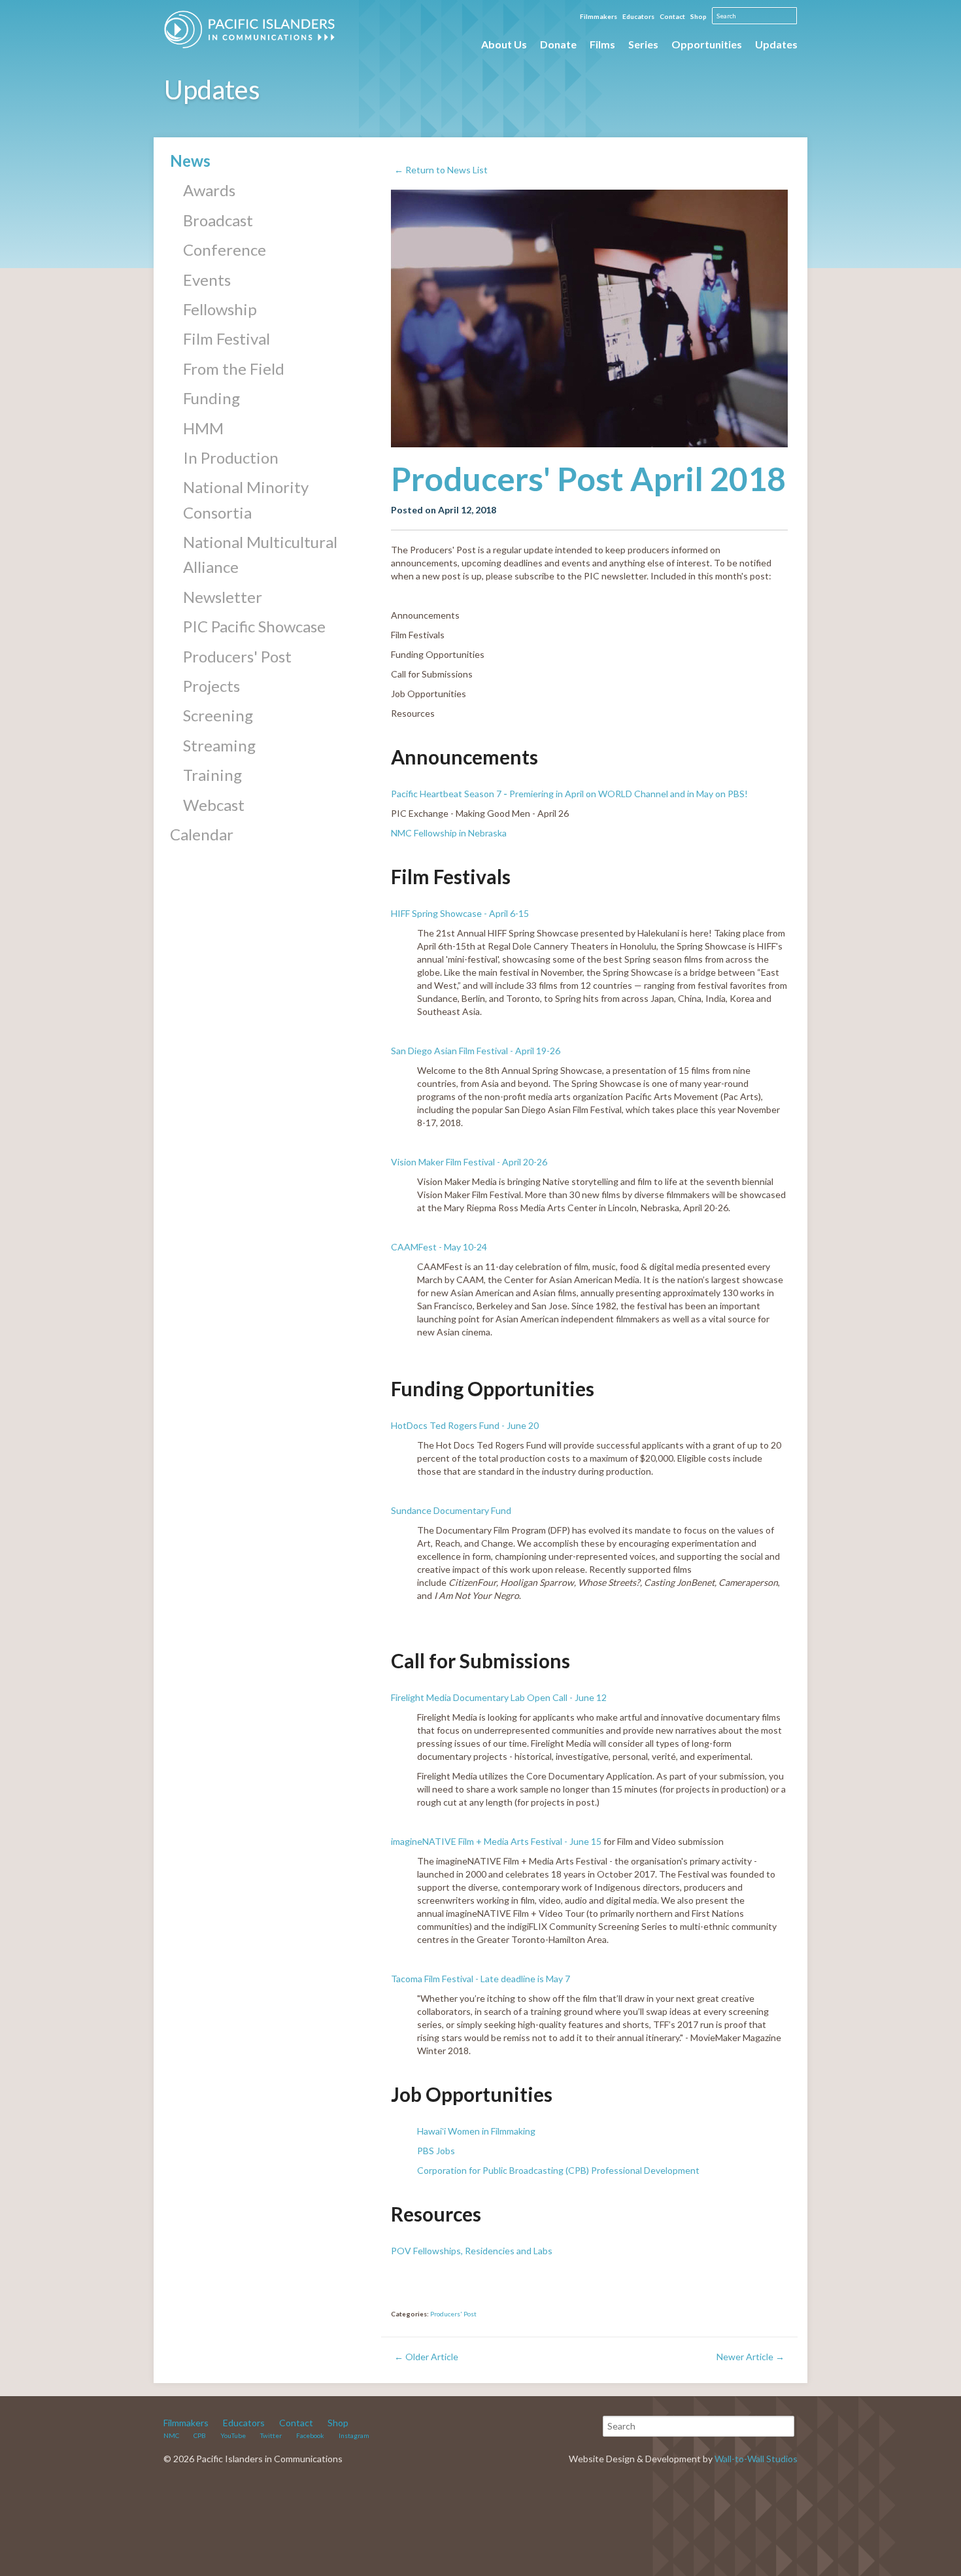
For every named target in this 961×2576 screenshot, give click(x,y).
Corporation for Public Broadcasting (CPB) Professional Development (558, 2170)
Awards (209, 190)
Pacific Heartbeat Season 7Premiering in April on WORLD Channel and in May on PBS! (570, 794)
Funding (211, 398)
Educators (638, 16)
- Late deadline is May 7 (522, 1979)
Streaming (219, 745)
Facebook (310, 2435)
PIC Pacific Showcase (254, 626)
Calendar (202, 834)
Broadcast (218, 220)
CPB (200, 2435)
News (190, 161)
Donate (558, 44)
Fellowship (220, 309)
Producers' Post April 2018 (588, 479)
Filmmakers (599, 16)
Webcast (214, 805)
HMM (203, 428)
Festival (458, 1979)
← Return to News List (441, 170)
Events (207, 280)
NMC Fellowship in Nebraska (450, 833)
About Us (504, 44)
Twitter (271, 2435)
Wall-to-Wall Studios (756, 2459)
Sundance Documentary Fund (452, 1510)
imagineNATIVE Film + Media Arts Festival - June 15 (496, 1841)
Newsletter (223, 597)
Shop (699, 16)
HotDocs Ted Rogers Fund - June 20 (465, 1425)
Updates (776, 44)
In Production (231, 457)
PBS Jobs (436, 2151)
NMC (171, 2435)
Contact (672, 16)
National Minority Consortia (246, 499)
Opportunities (707, 44)
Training (212, 775)
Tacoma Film (416, 1979)
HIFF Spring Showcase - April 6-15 (461, 913)
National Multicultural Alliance (260, 554)
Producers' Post (237, 656)
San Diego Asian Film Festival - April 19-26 (476, 1051)
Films (602, 44)
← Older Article (426, 2357)
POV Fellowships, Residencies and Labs (473, 2251)
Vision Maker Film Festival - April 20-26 (469, 1162)
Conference (225, 249)
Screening (218, 715)
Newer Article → (750, 2357)
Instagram (354, 2435)
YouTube (233, 2435)
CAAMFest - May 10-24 (439, 1247)
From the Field (234, 369)
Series (643, 44)
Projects (211, 686)
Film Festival (227, 338)
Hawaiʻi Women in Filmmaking (477, 2131)
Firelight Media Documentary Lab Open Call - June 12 (501, 1697)
